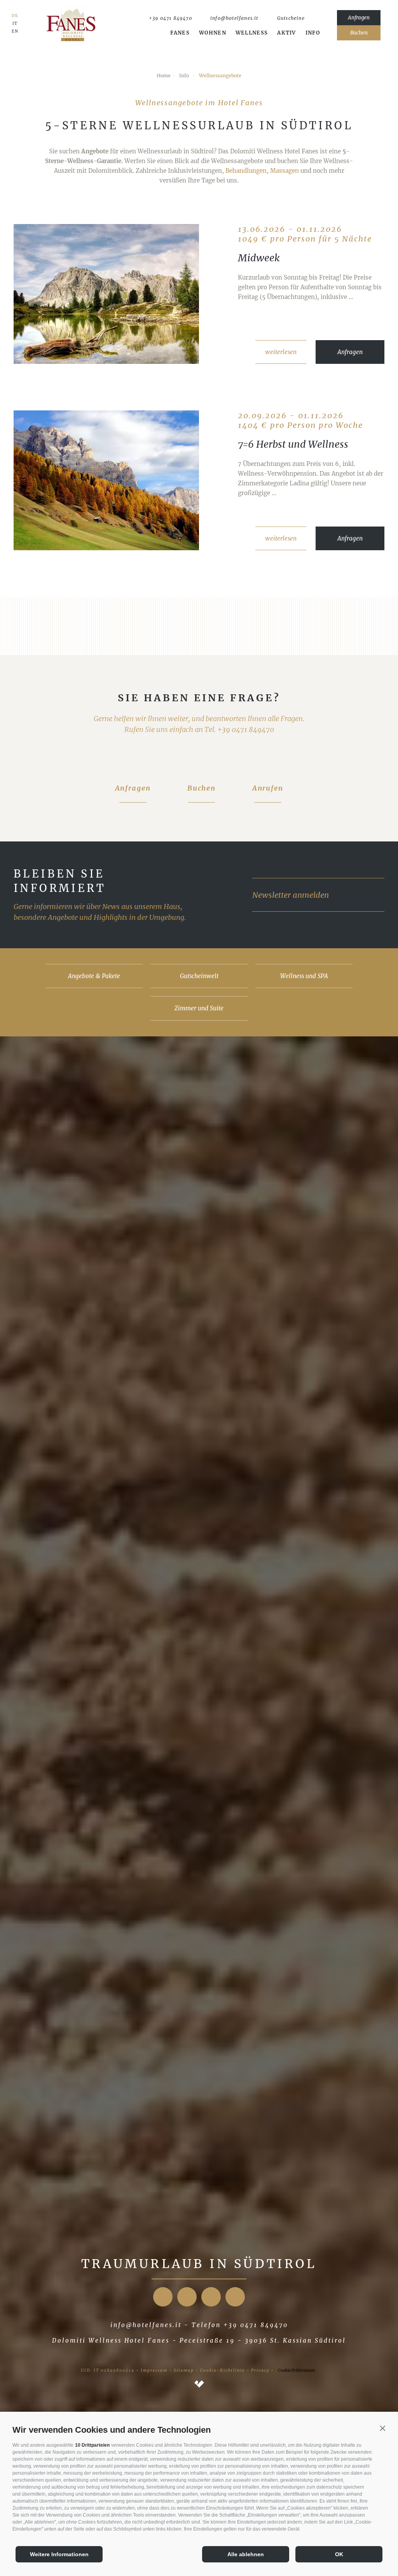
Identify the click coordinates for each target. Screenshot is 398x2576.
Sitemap (184, 2370)
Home (164, 76)
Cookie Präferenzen (297, 2370)
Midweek (259, 258)
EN (15, 31)
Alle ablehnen (246, 2554)
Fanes (180, 33)
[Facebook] (163, 2297)
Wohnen (213, 33)
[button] (382, 2428)
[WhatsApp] (317, 18)
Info (313, 33)
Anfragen (350, 352)
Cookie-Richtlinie (223, 2370)
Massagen (285, 171)
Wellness (252, 33)
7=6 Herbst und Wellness (293, 444)
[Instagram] (187, 2297)
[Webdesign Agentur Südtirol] (199, 2385)
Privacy (260, 2370)
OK (339, 2554)
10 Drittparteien (92, 2445)
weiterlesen (281, 352)
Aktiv (287, 33)
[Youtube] (211, 2297)
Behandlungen (246, 171)
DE (15, 16)
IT (15, 24)
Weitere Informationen (59, 2554)
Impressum (154, 2370)
